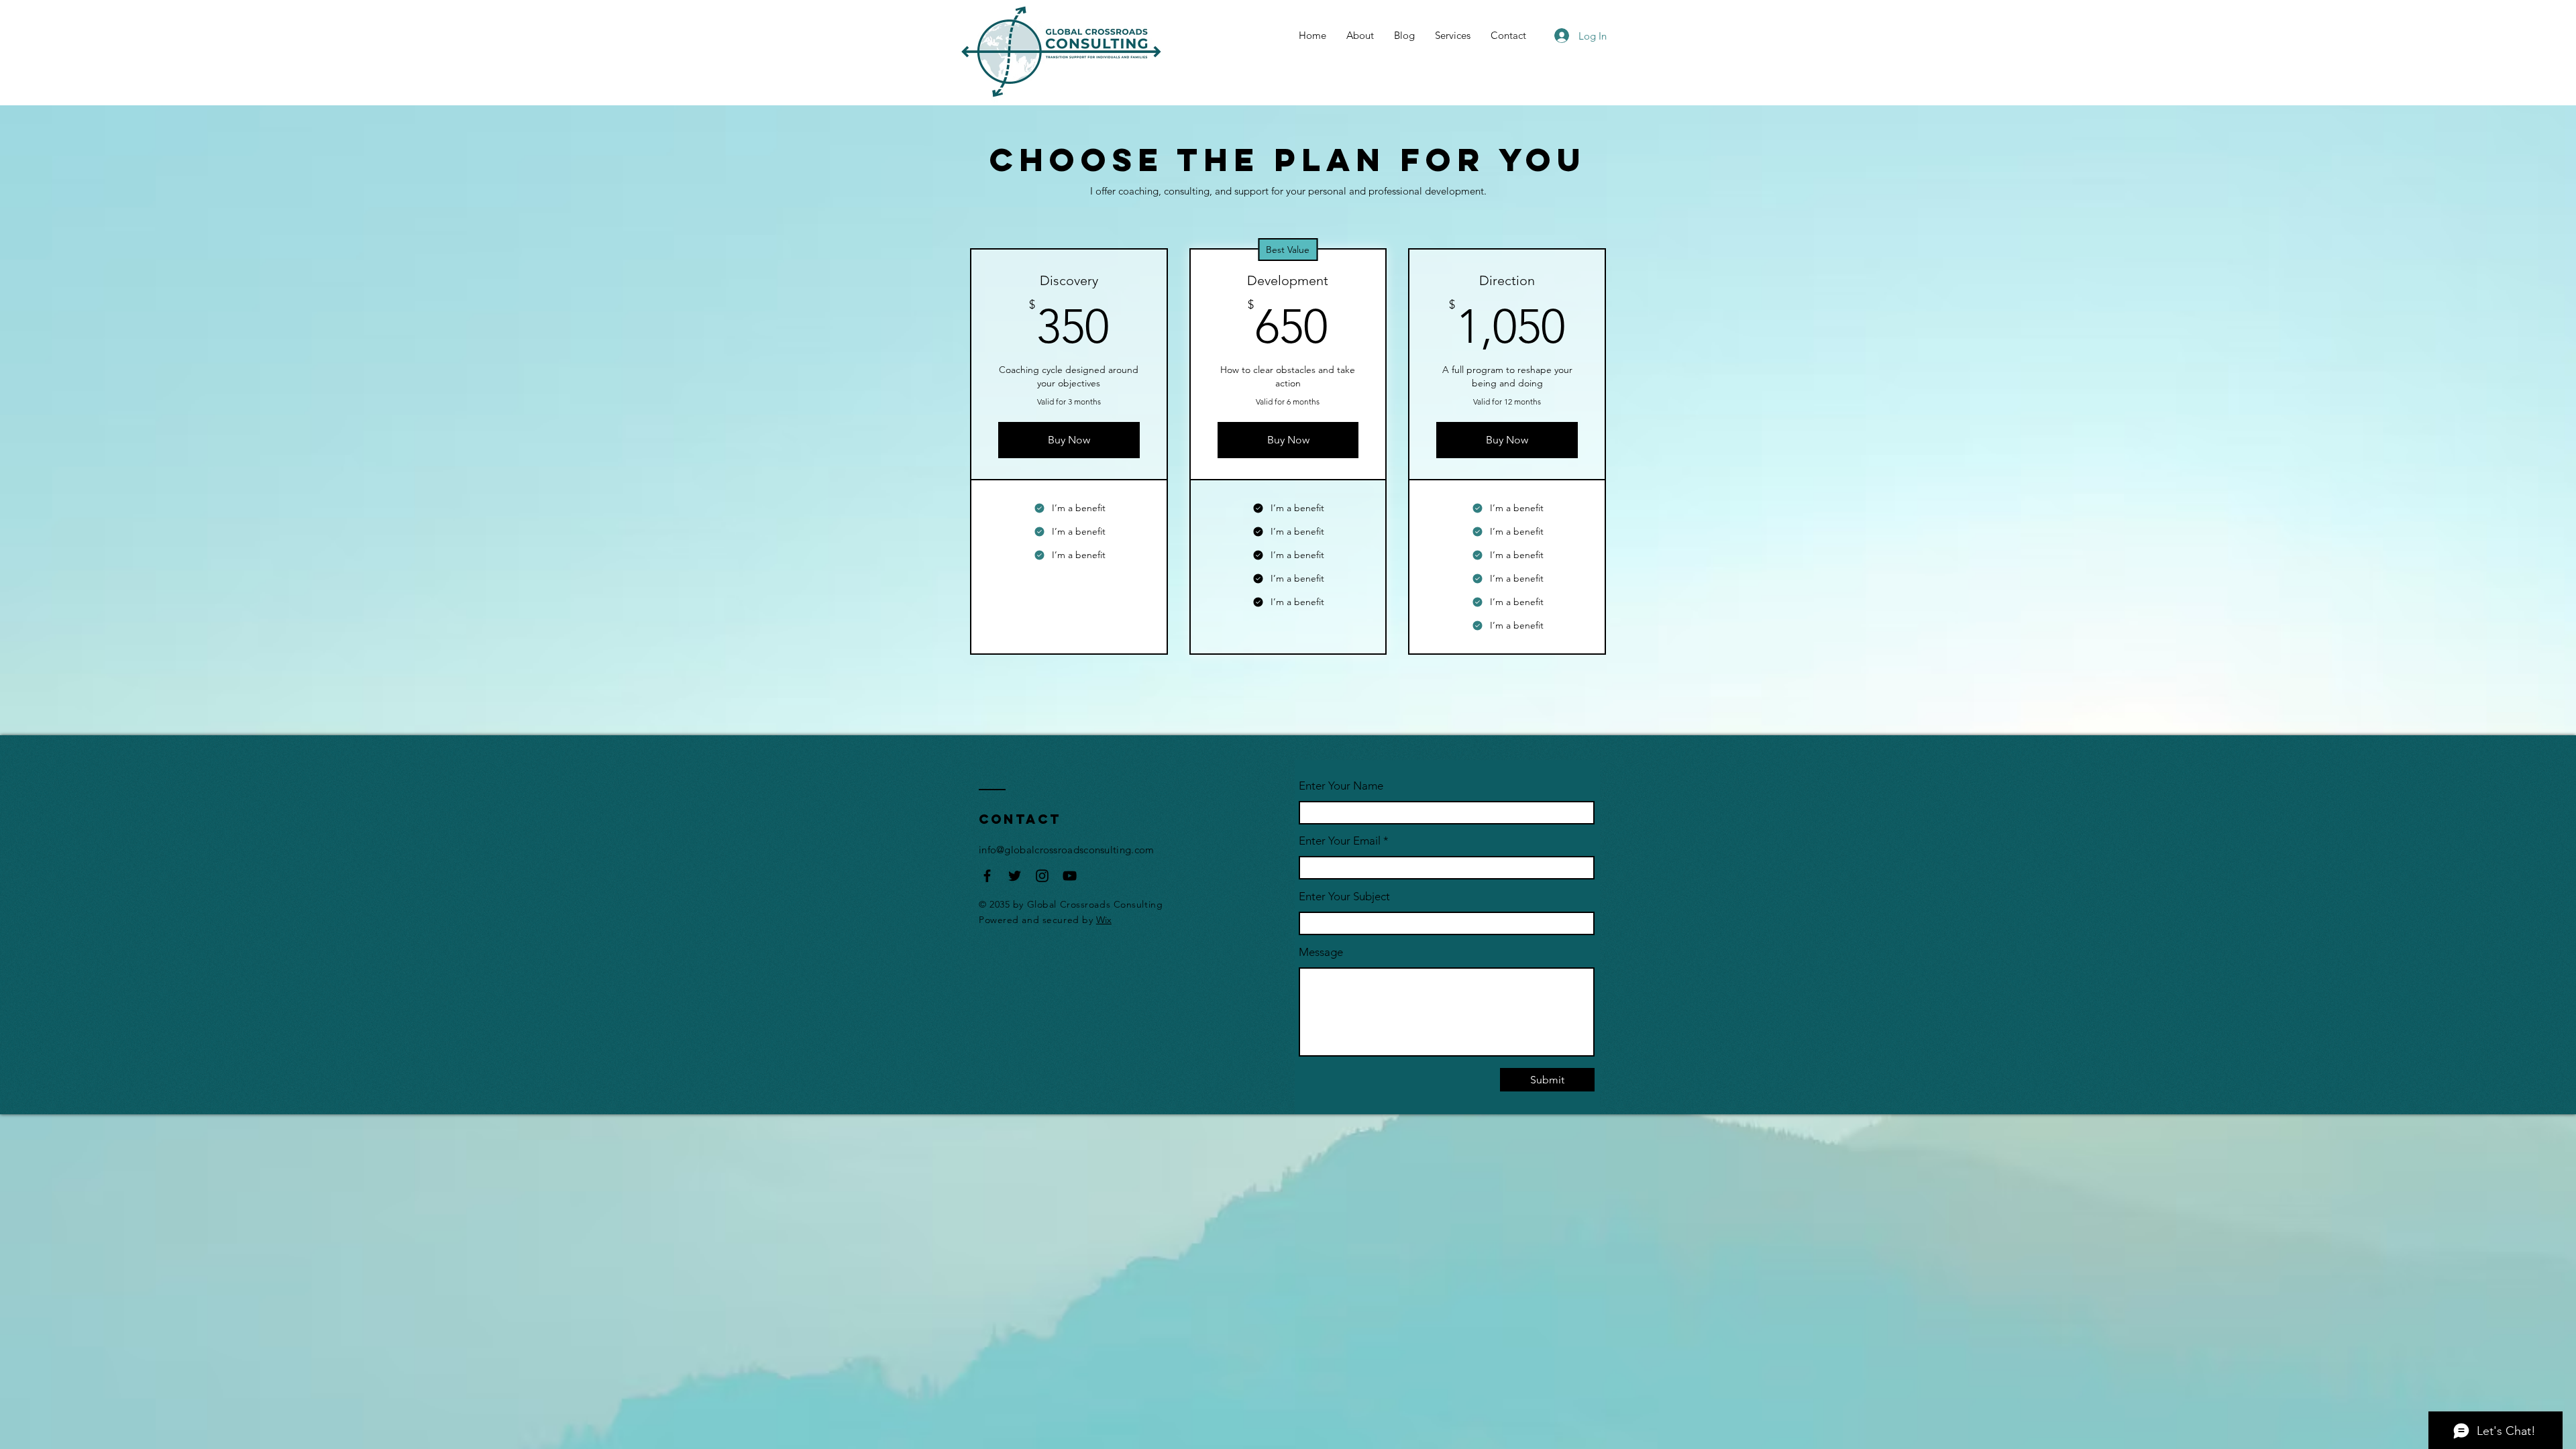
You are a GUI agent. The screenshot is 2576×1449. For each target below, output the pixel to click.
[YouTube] (1070, 876)
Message (1321, 952)
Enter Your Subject (1344, 897)
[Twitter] (1015, 876)
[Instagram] (1042, 876)
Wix (1104, 920)
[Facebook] (987, 876)
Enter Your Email (1340, 841)
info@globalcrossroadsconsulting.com (1067, 850)
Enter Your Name (1341, 786)
